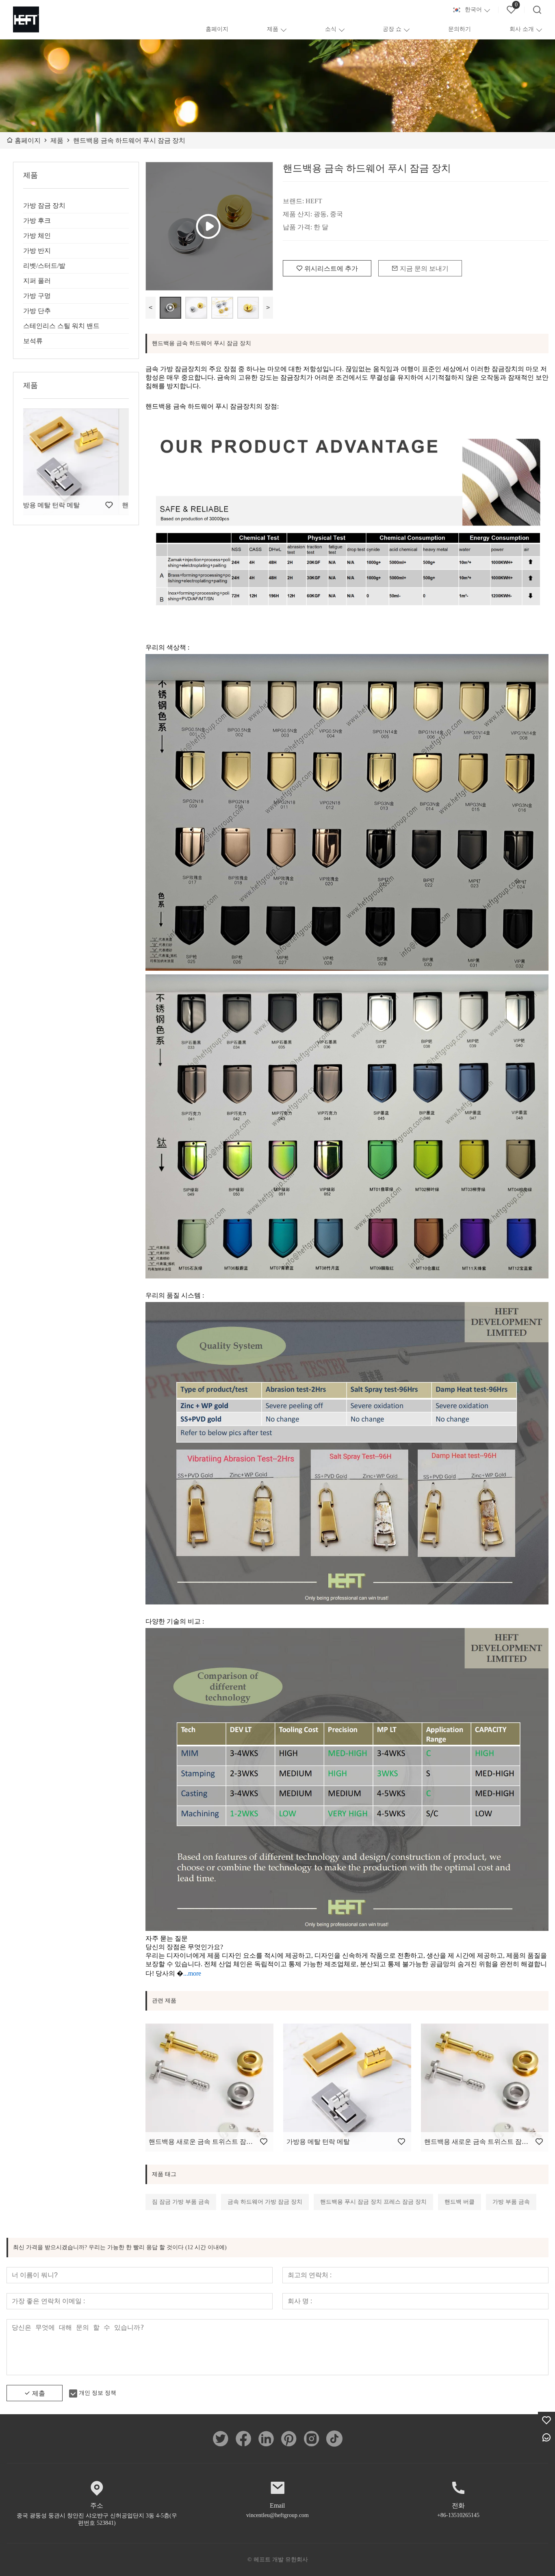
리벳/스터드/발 (44, 266)
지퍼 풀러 (37, 281)
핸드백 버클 (460, 2202)
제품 (273, 29)
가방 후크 (37, 221)
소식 (331, 29)
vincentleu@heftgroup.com (277, 2515)
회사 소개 (522, 29)
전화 (458, 2505)
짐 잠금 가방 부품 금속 (181, 2202)
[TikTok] (334, 2439)
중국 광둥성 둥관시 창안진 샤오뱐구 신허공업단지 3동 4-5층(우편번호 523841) (97, 2519)
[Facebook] (243, 2439)
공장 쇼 (392, 29)
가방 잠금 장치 (44, 205)
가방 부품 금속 (511, 2202)
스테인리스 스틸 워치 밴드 (61, 326)
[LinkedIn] (266, 2439)
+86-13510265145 (458, 2515)
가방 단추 (37, 311)
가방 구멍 (37, 296)
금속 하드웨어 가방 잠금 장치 (265, 2202)
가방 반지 (37, 251)
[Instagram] (312, 2439)
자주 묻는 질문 (167, 1938)
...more (192, 1973)
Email (277, 2505)
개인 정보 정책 (98, 2393)
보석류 (33, 341)
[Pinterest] (289, 2439)
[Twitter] (221, 2439)
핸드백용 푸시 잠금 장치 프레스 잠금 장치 (373, 2202)
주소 (97, 2505)
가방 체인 (37, 236)
